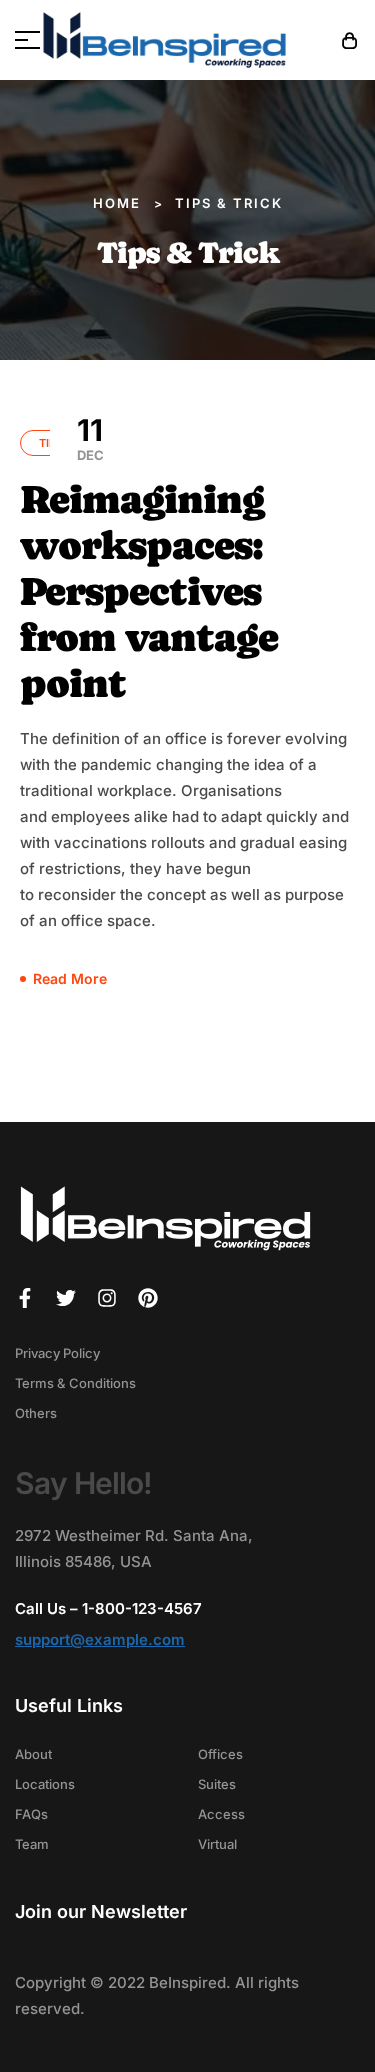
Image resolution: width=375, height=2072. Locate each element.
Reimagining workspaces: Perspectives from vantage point (149, 591)
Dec (90, 437)
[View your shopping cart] (350, 40)
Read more (70, 978)
